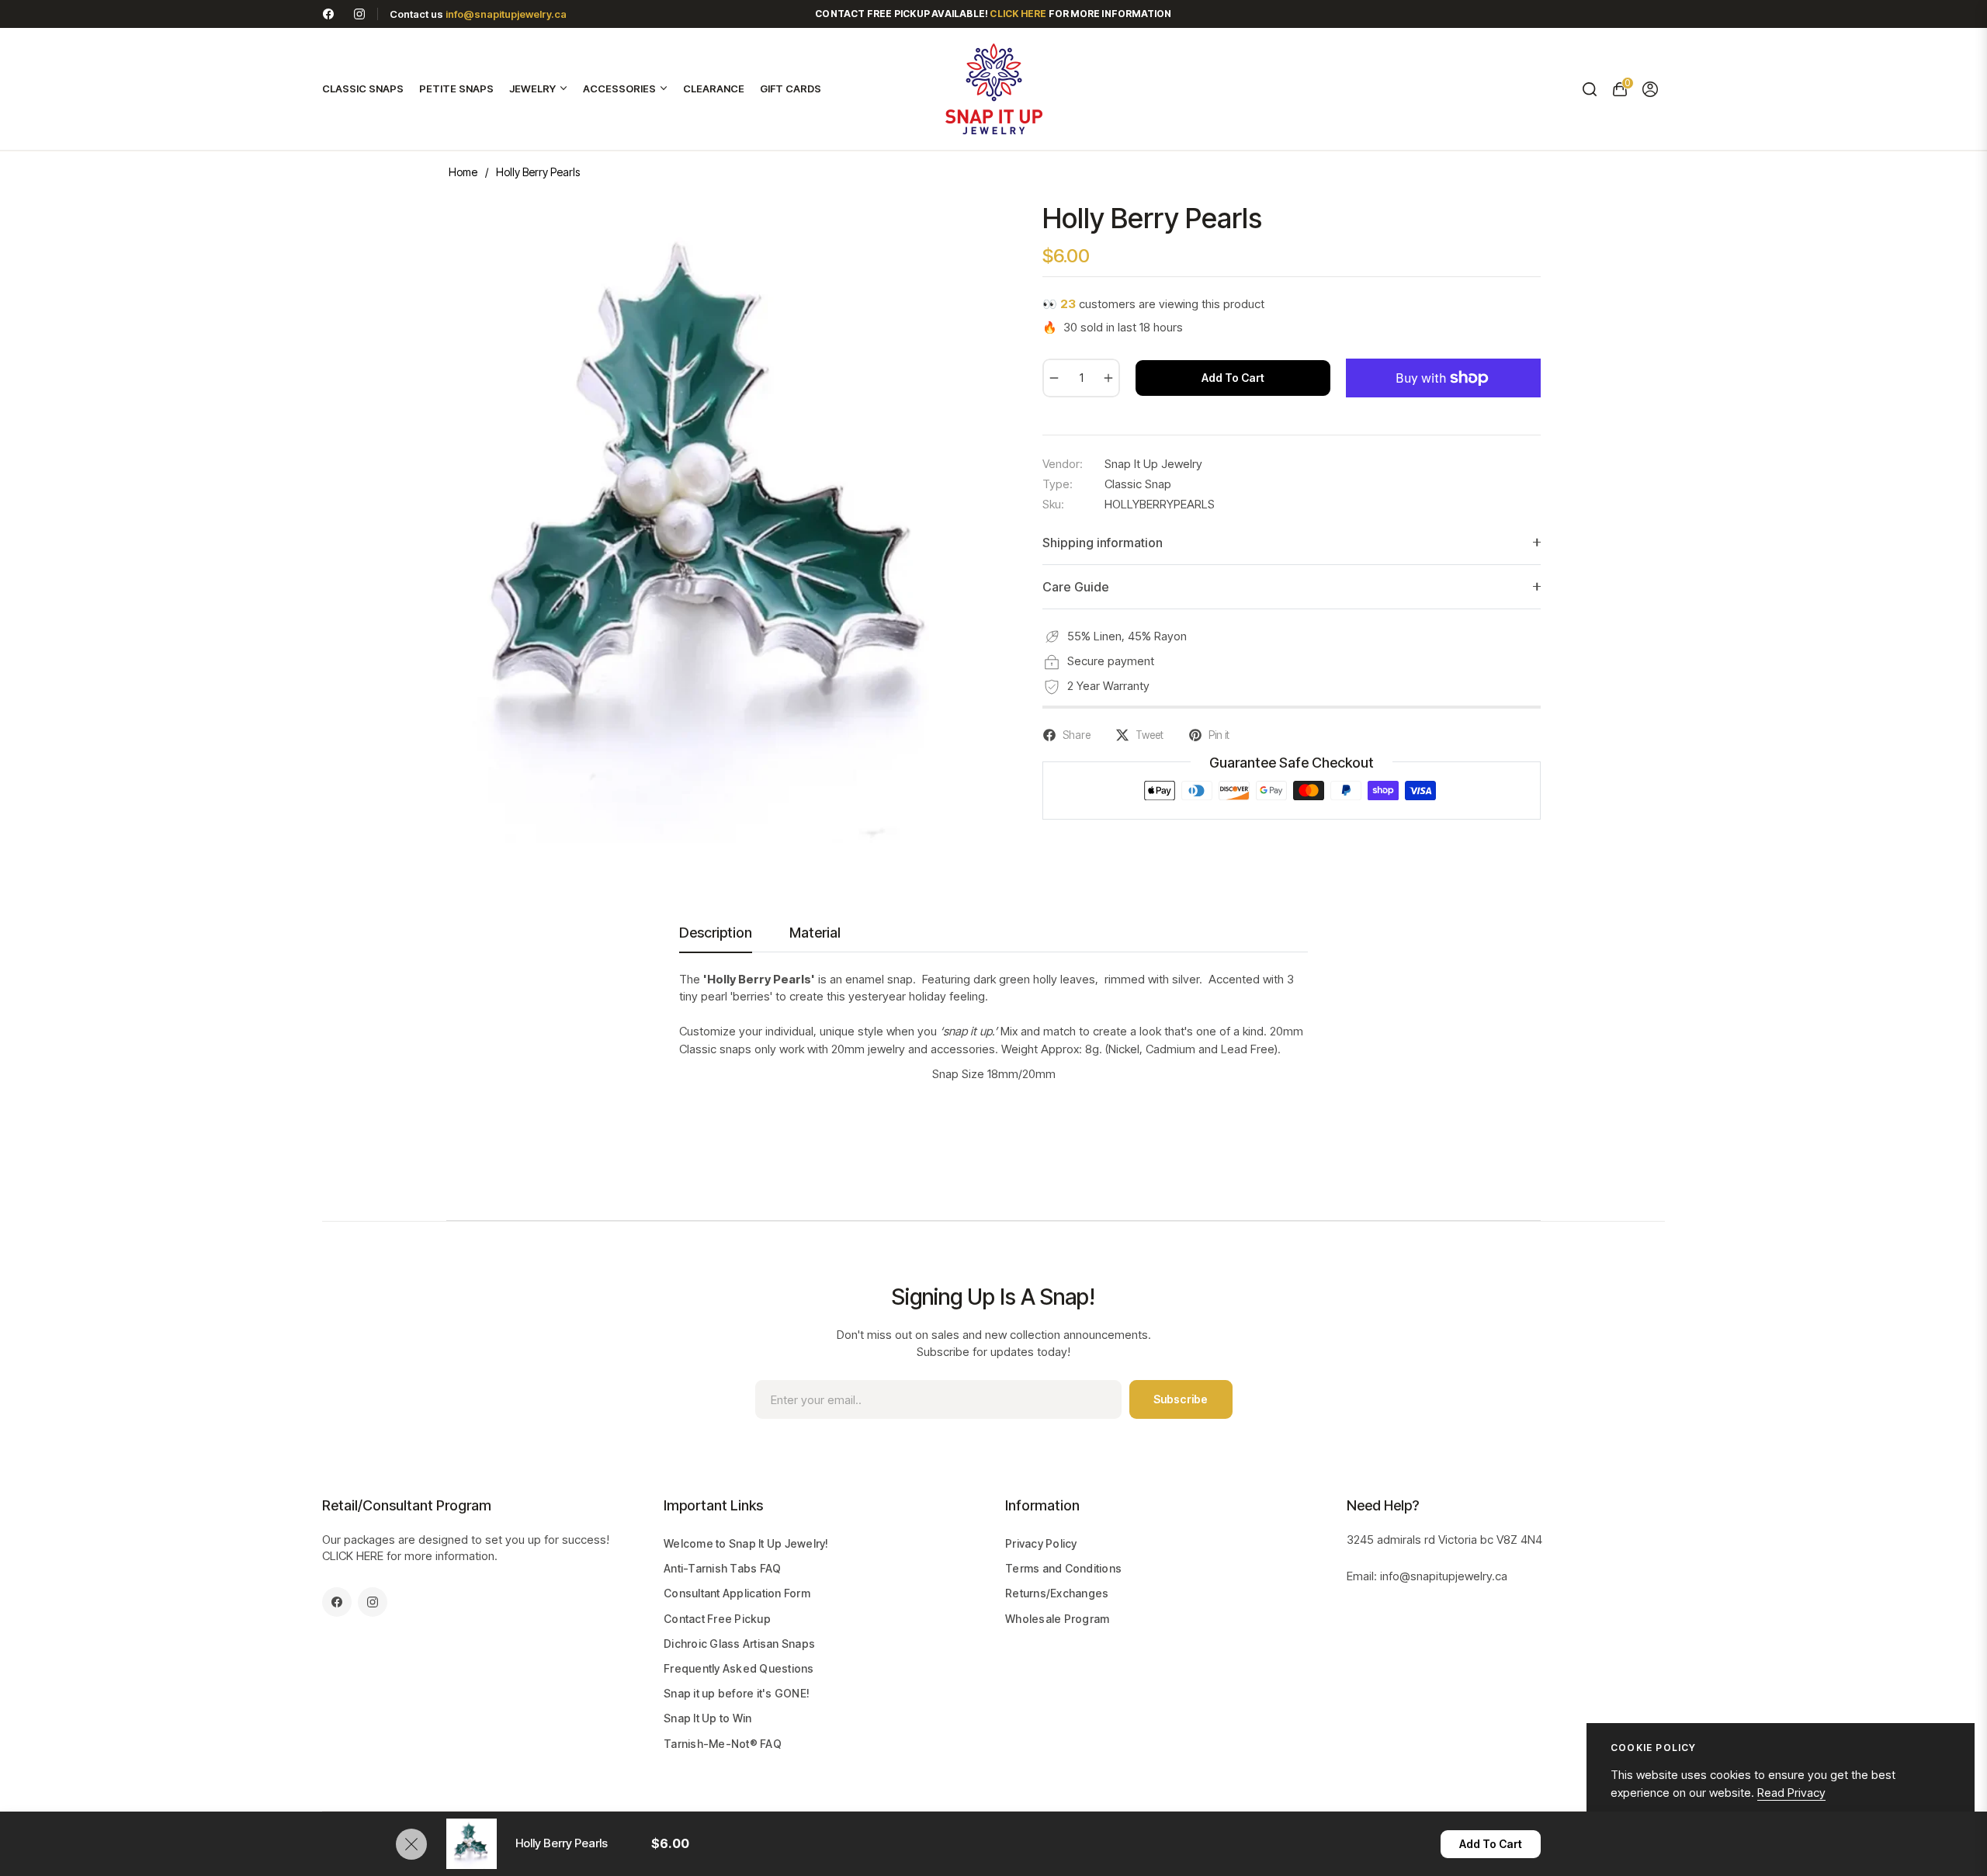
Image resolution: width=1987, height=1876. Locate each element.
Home (463, 172)
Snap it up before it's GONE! (737, 1693)
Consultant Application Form (737, 1593)
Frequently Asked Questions (739, 1668)
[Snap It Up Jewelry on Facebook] (328, 14)
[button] (1589, 89)
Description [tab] (716, 933)
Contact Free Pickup (717, 1619)
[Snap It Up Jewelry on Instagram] (359, 14)
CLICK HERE (353, 1556)
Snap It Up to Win (707, 1718)
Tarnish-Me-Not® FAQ (723, 1744)
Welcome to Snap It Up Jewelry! (746, 1543)
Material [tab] (815, 933)
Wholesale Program (1057, 1619)
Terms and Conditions (1063, 1568)
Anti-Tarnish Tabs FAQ (722, 1568)
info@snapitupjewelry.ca (506, 14)
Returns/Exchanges (1057, 1593)
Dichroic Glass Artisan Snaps (739, 1644)
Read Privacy (1791, 1793)
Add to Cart (1491, 1844)
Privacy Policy (1041, 1543)
